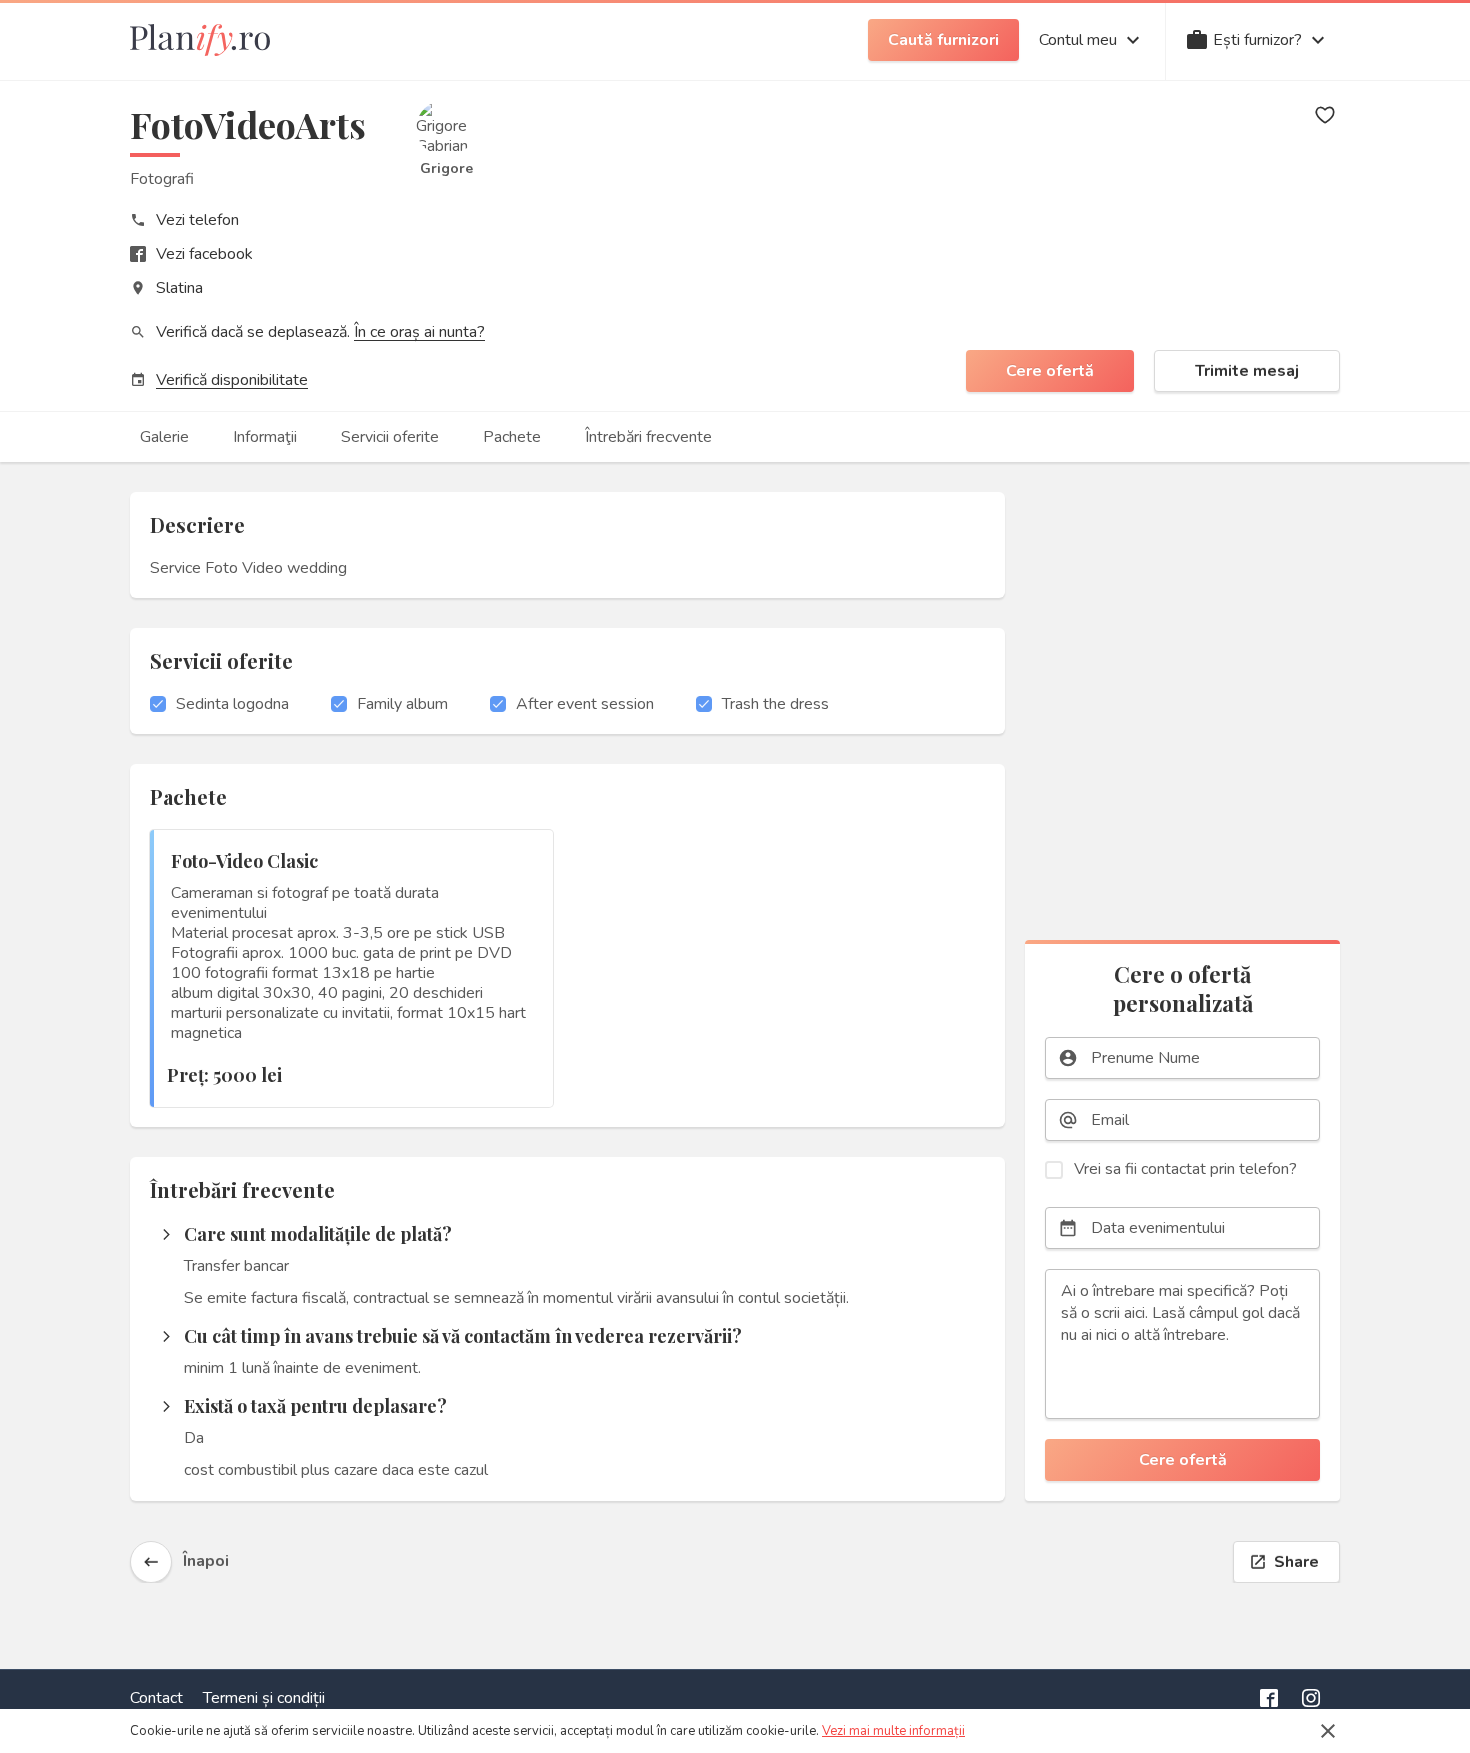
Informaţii (265, 437)
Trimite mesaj (1247, 371)
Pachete (512, 437)
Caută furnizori (943, 40)
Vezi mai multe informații (893, 1731)
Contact (156, 1698)
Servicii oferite (390, 437)
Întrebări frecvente (648, 437)
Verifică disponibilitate (232, 380)
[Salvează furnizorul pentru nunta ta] (1325, 115)
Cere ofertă (1050, 371)
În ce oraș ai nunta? (419, 332)
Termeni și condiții (264, 1698)
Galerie (164, 437)
